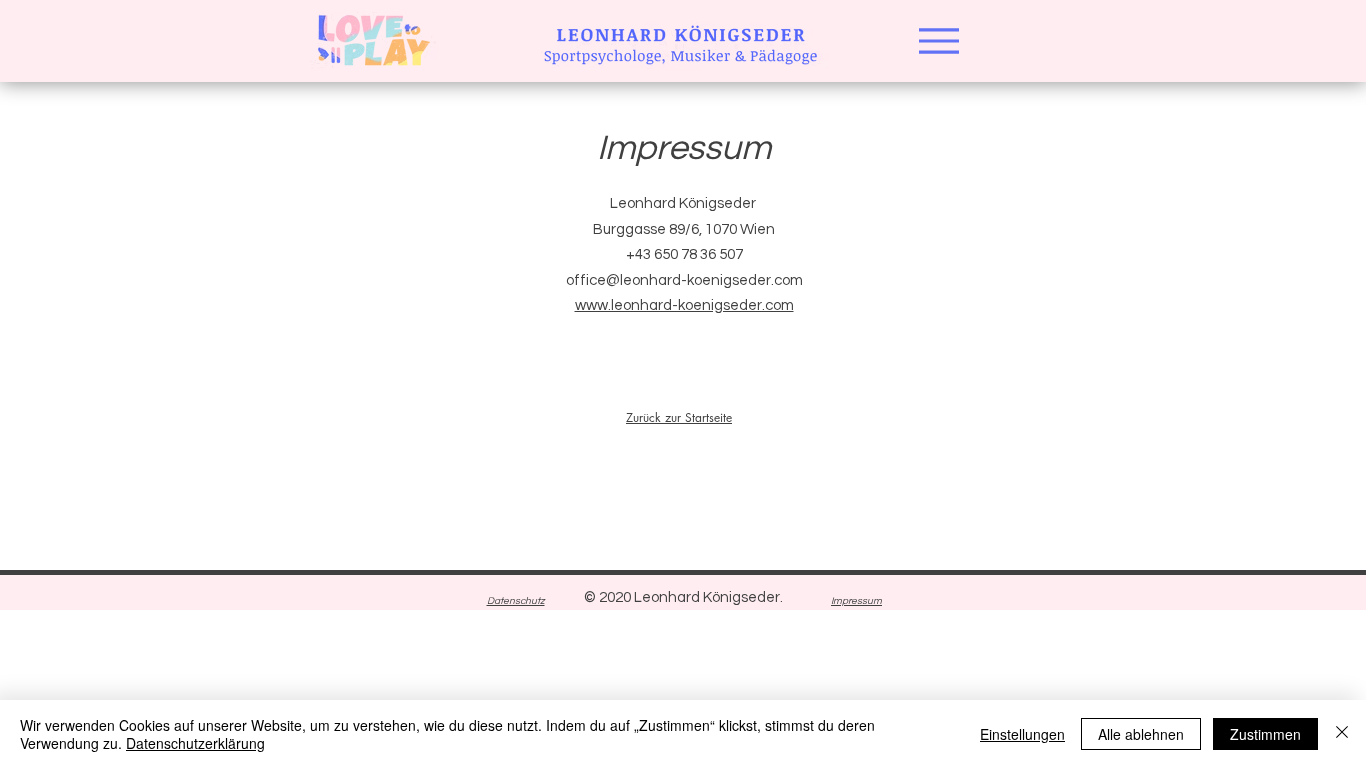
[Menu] (938, 40)
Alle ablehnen (1141, 734)
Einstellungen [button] (1022, 734)
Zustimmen (1265, 734)
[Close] (1342, 734)
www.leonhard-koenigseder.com (684, 305)
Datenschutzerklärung (195, 743)
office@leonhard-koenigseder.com (684, 280)
